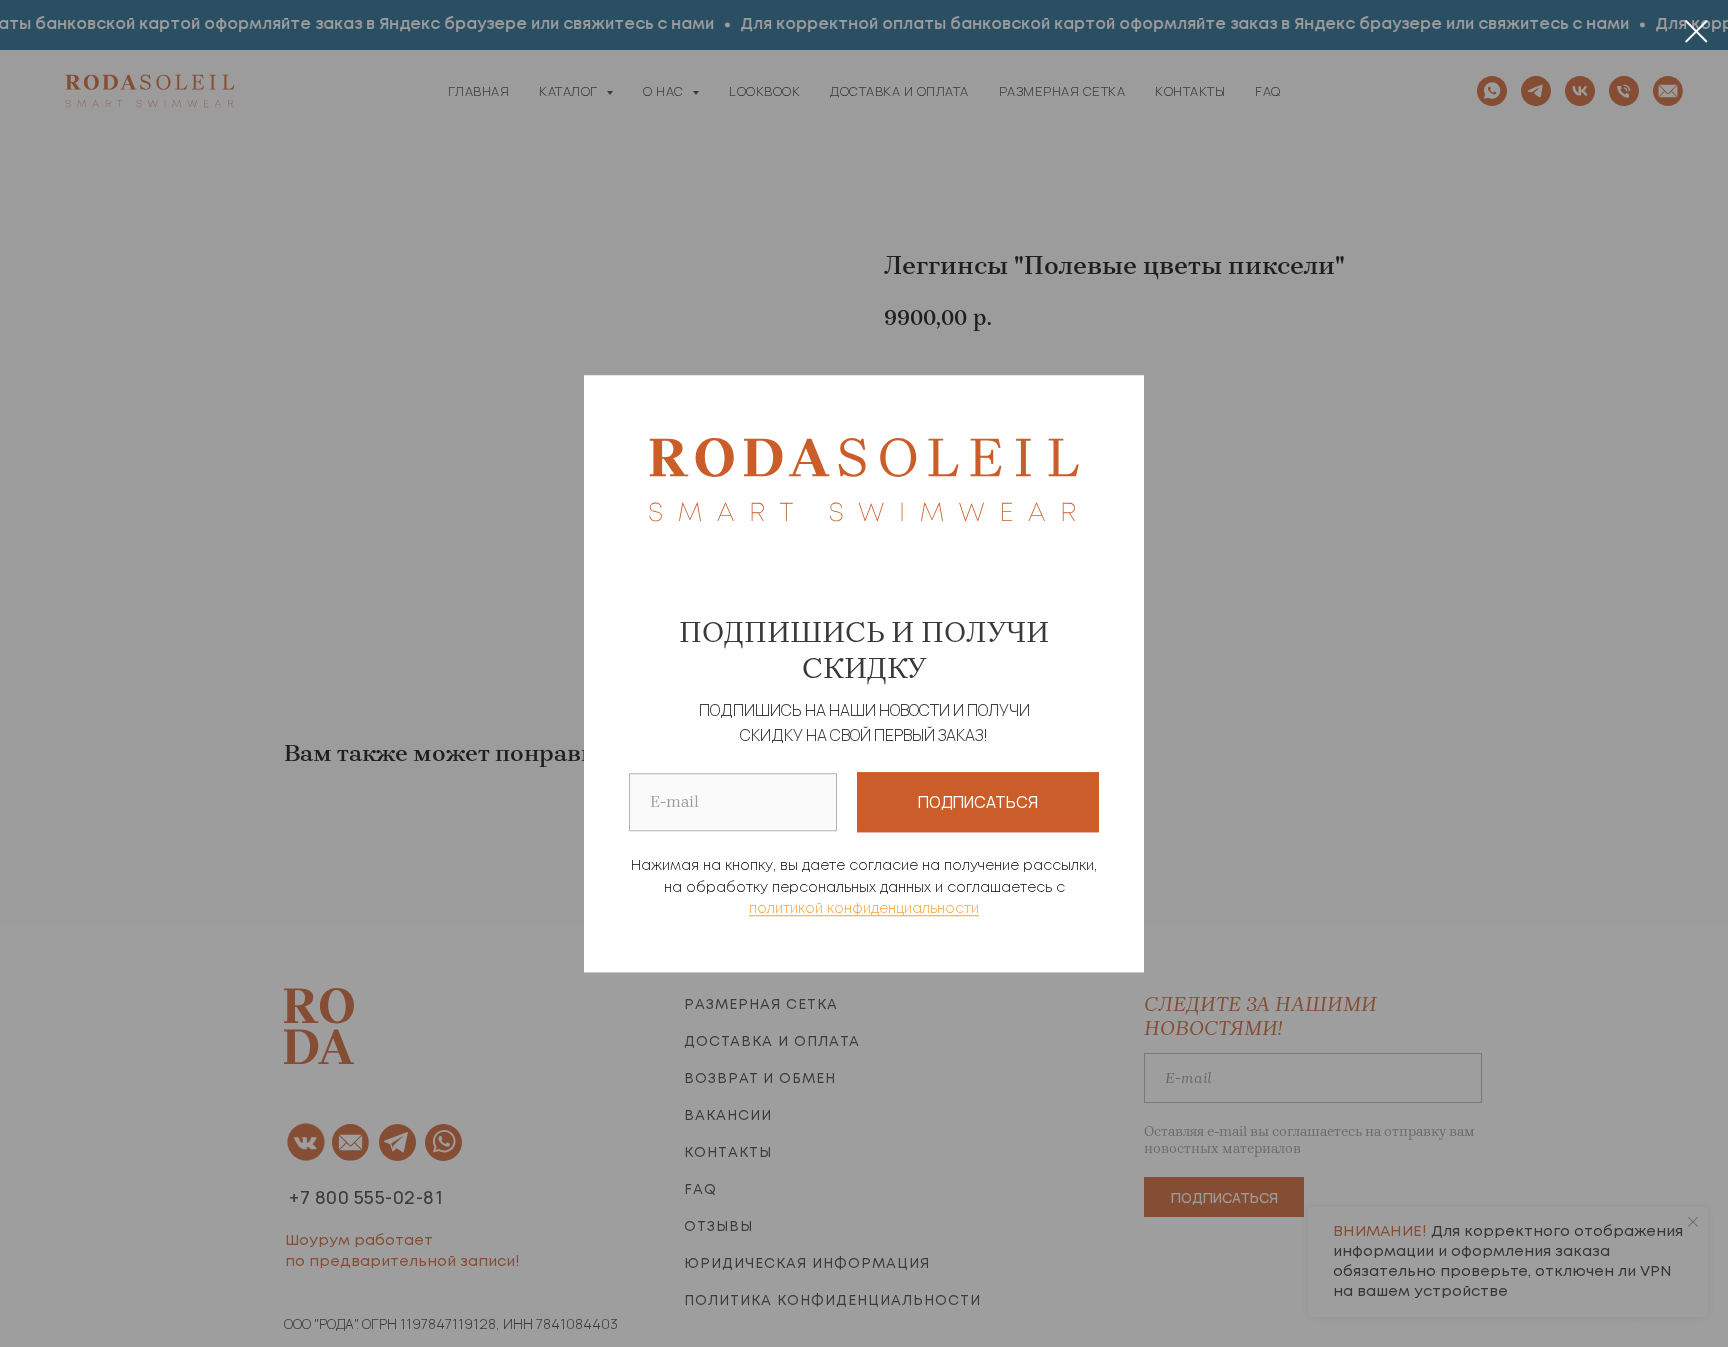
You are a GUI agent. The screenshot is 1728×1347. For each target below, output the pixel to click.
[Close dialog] (1696, 31)
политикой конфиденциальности (864, 910)
